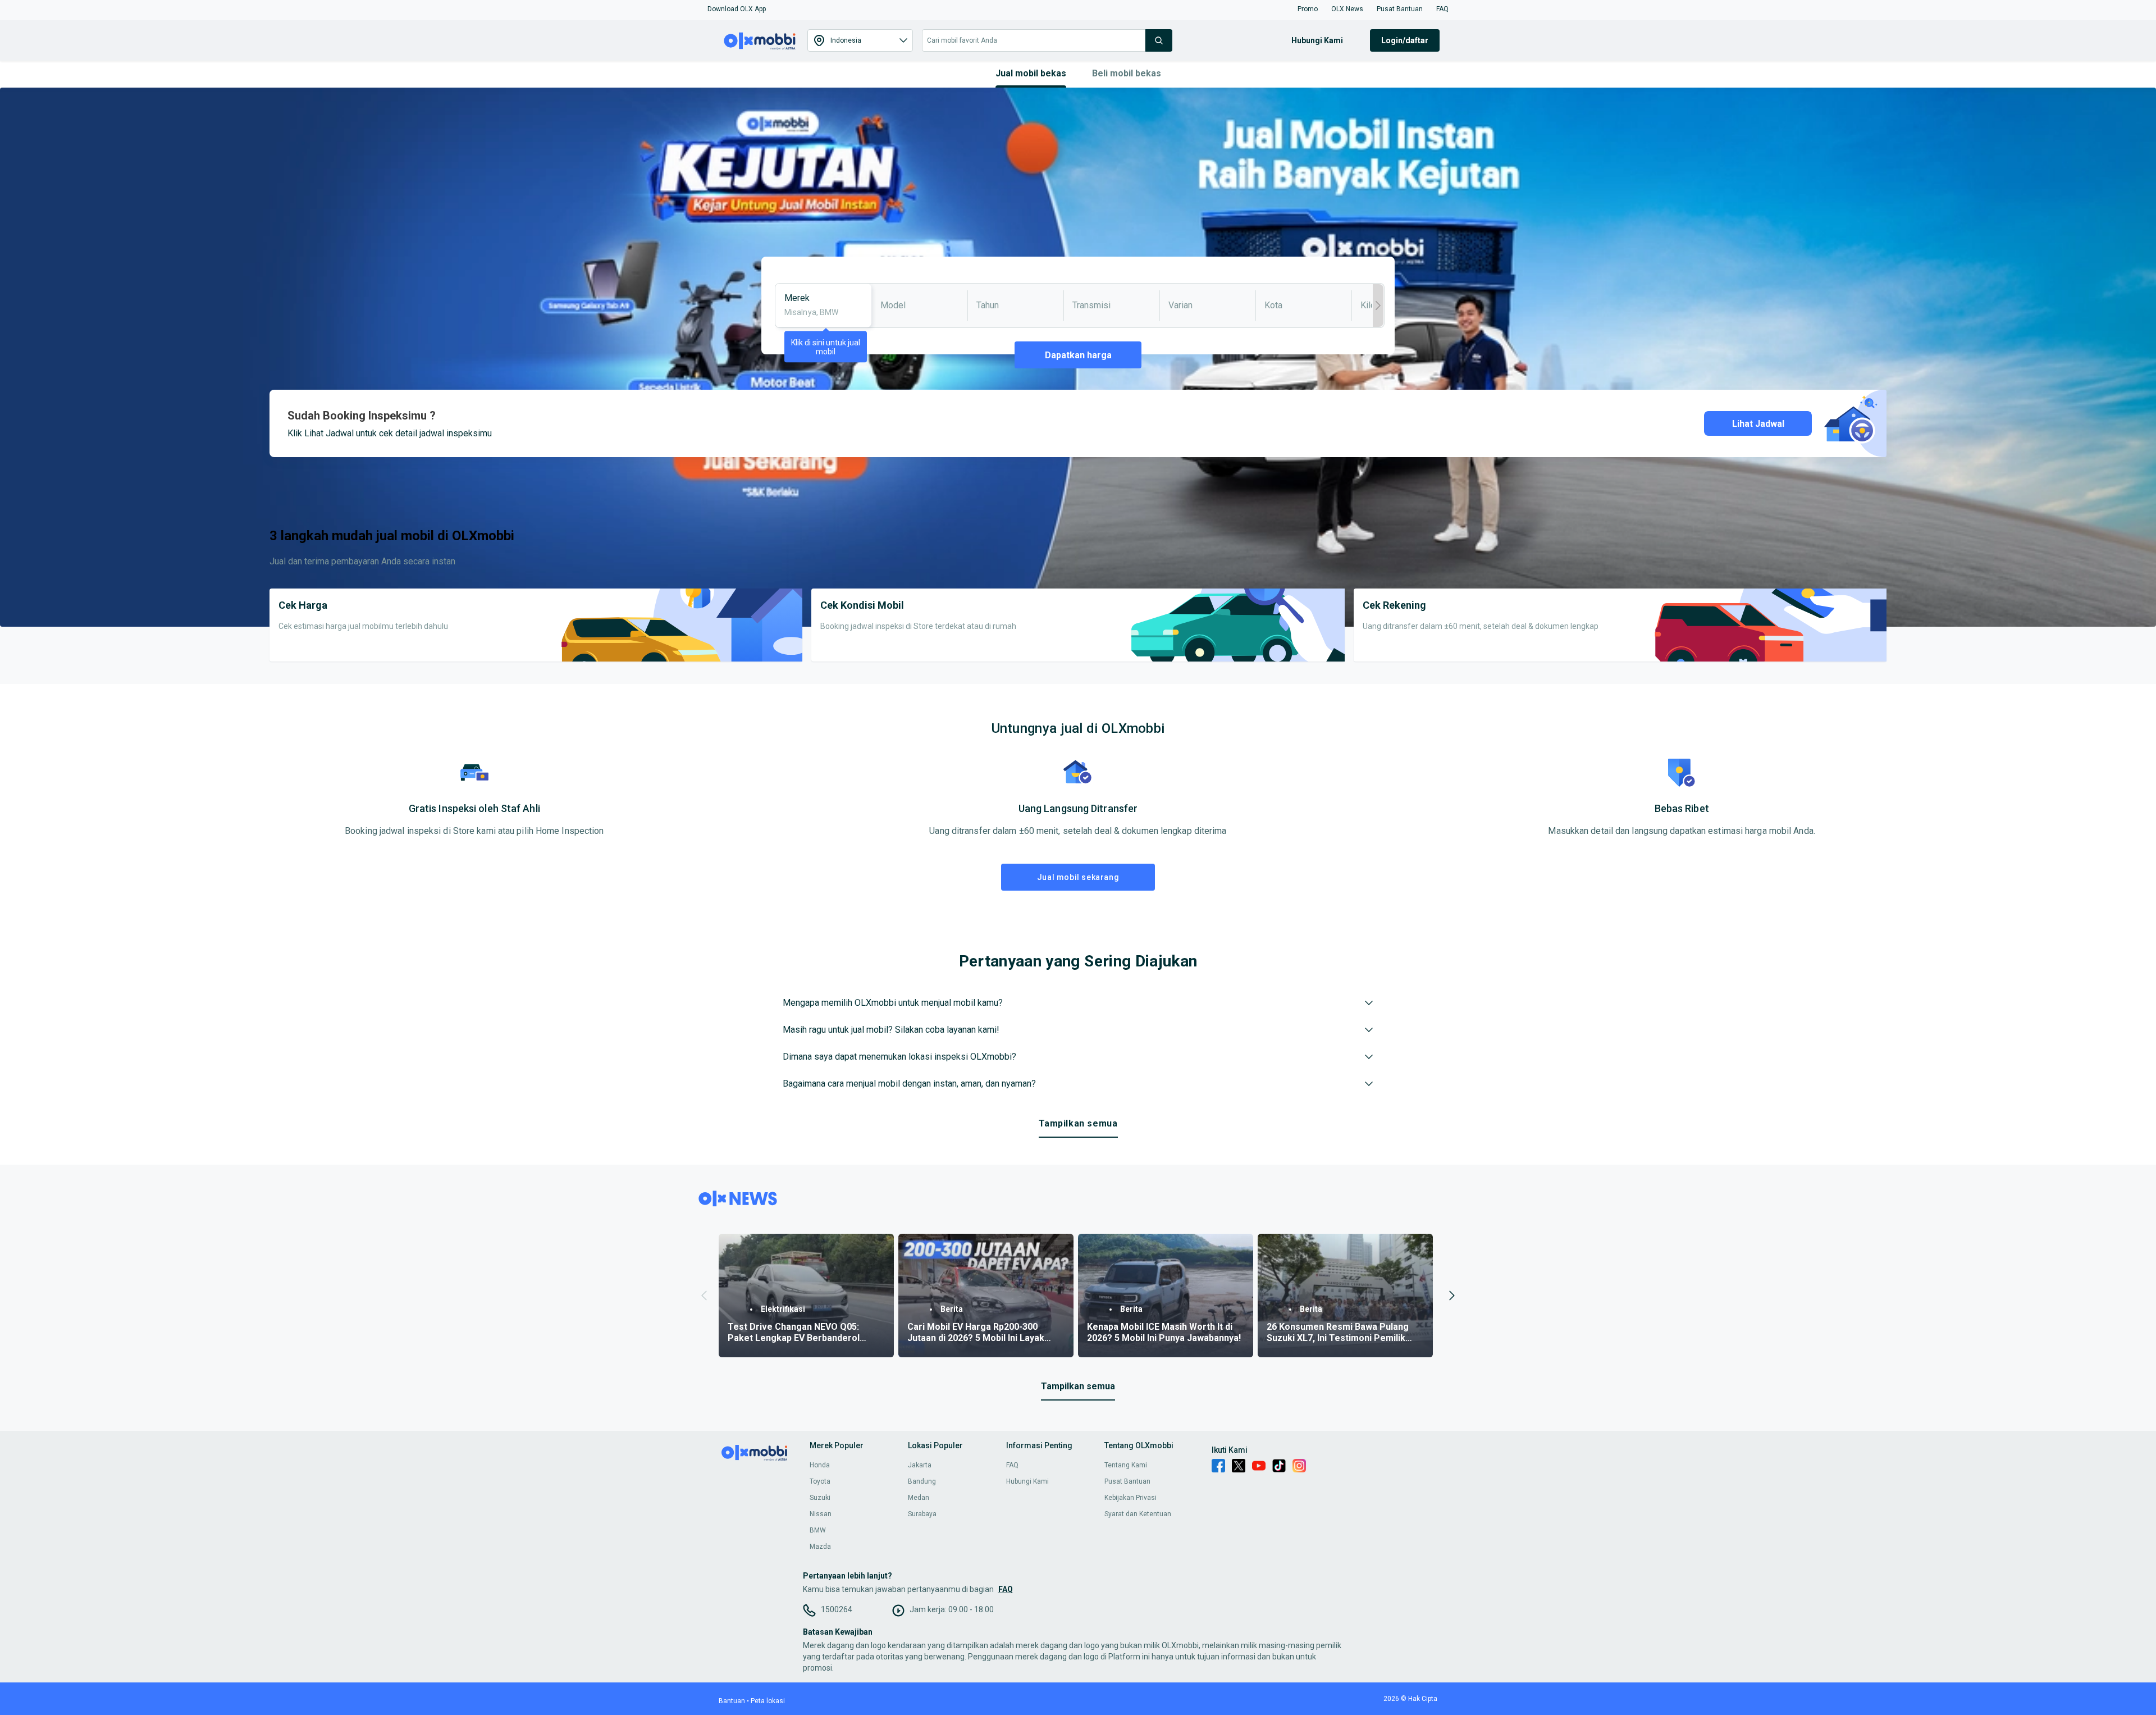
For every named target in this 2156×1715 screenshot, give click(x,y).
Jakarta (920, 1465)
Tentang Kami (1126, 1465)
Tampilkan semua (1078, 1123)
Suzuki (820, 1498)
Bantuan (732, 1701)
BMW (818, 1530)
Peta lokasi (768, 1701)
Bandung (922, 1481)
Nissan (821, 1514)
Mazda (820, 1547)
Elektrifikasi (783, 1309)
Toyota (820, 1481)
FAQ (1012, 1465)
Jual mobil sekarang (1078, 877)
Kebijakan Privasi (1130, 1498)
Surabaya (922, 1514)
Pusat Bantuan (1127, 1481)
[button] (737, 9)
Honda (820, 1465)
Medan (919, 1498)
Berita (952, 1309)
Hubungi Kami (1027, 1481)
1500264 (837, 1609)
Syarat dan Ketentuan (1138, 1514)
